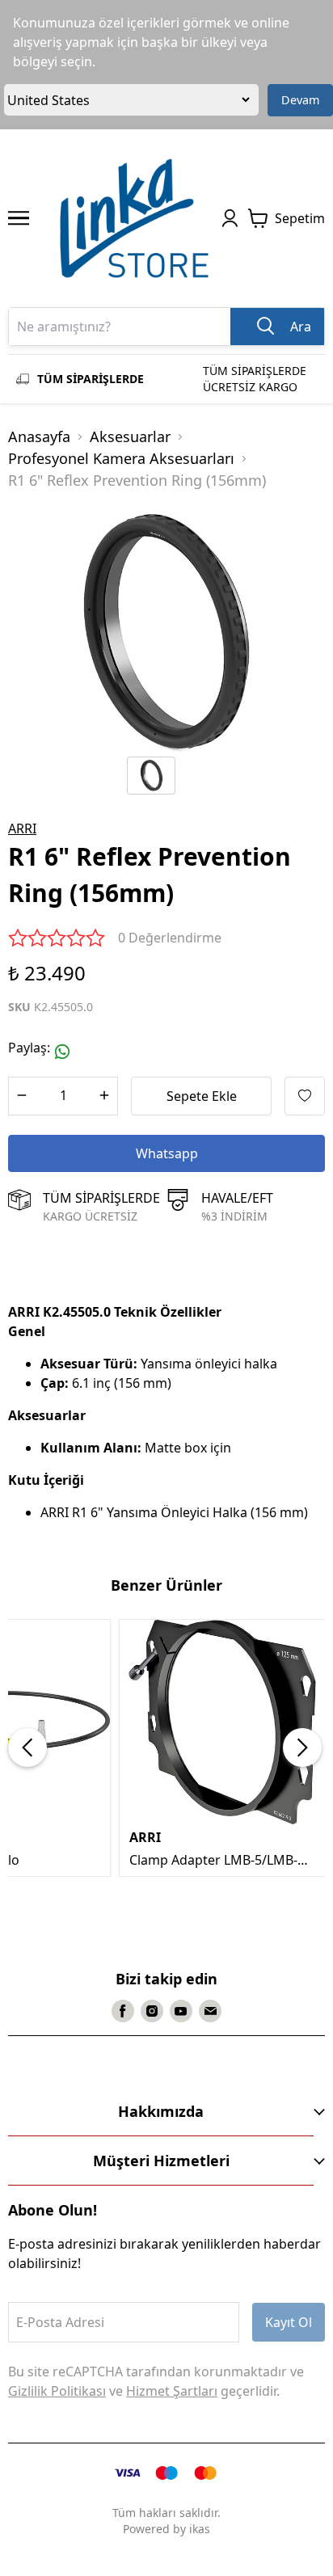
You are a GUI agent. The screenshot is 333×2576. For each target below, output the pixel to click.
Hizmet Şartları (172, 2391)
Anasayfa (39, 436)
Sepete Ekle (202, 1096)
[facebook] (123, 2011)
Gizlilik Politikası (57, 2391)
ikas (200, 2529)
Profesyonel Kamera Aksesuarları (121, 458)
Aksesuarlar (130, 436)
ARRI (22, 828)
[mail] (210, 2011)
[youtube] (181, 2011)
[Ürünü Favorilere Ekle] (305, 1096)
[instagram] (152, 2011)
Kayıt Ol (289, 2322)
